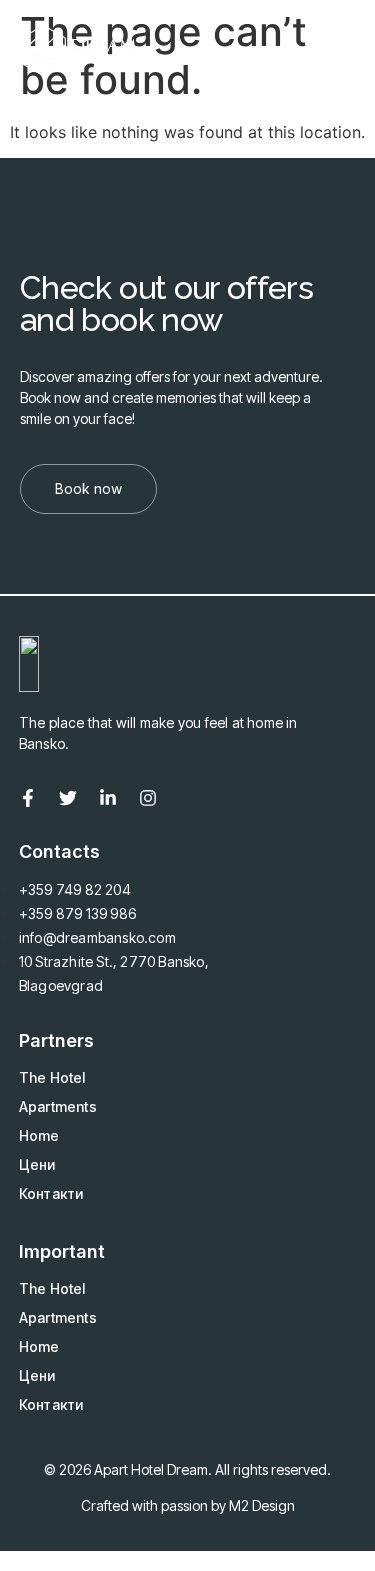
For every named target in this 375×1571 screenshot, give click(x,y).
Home (39, 1135)
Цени (37, 1164)
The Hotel (52, 1077)
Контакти (51, 1193)
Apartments (58, 1106)
